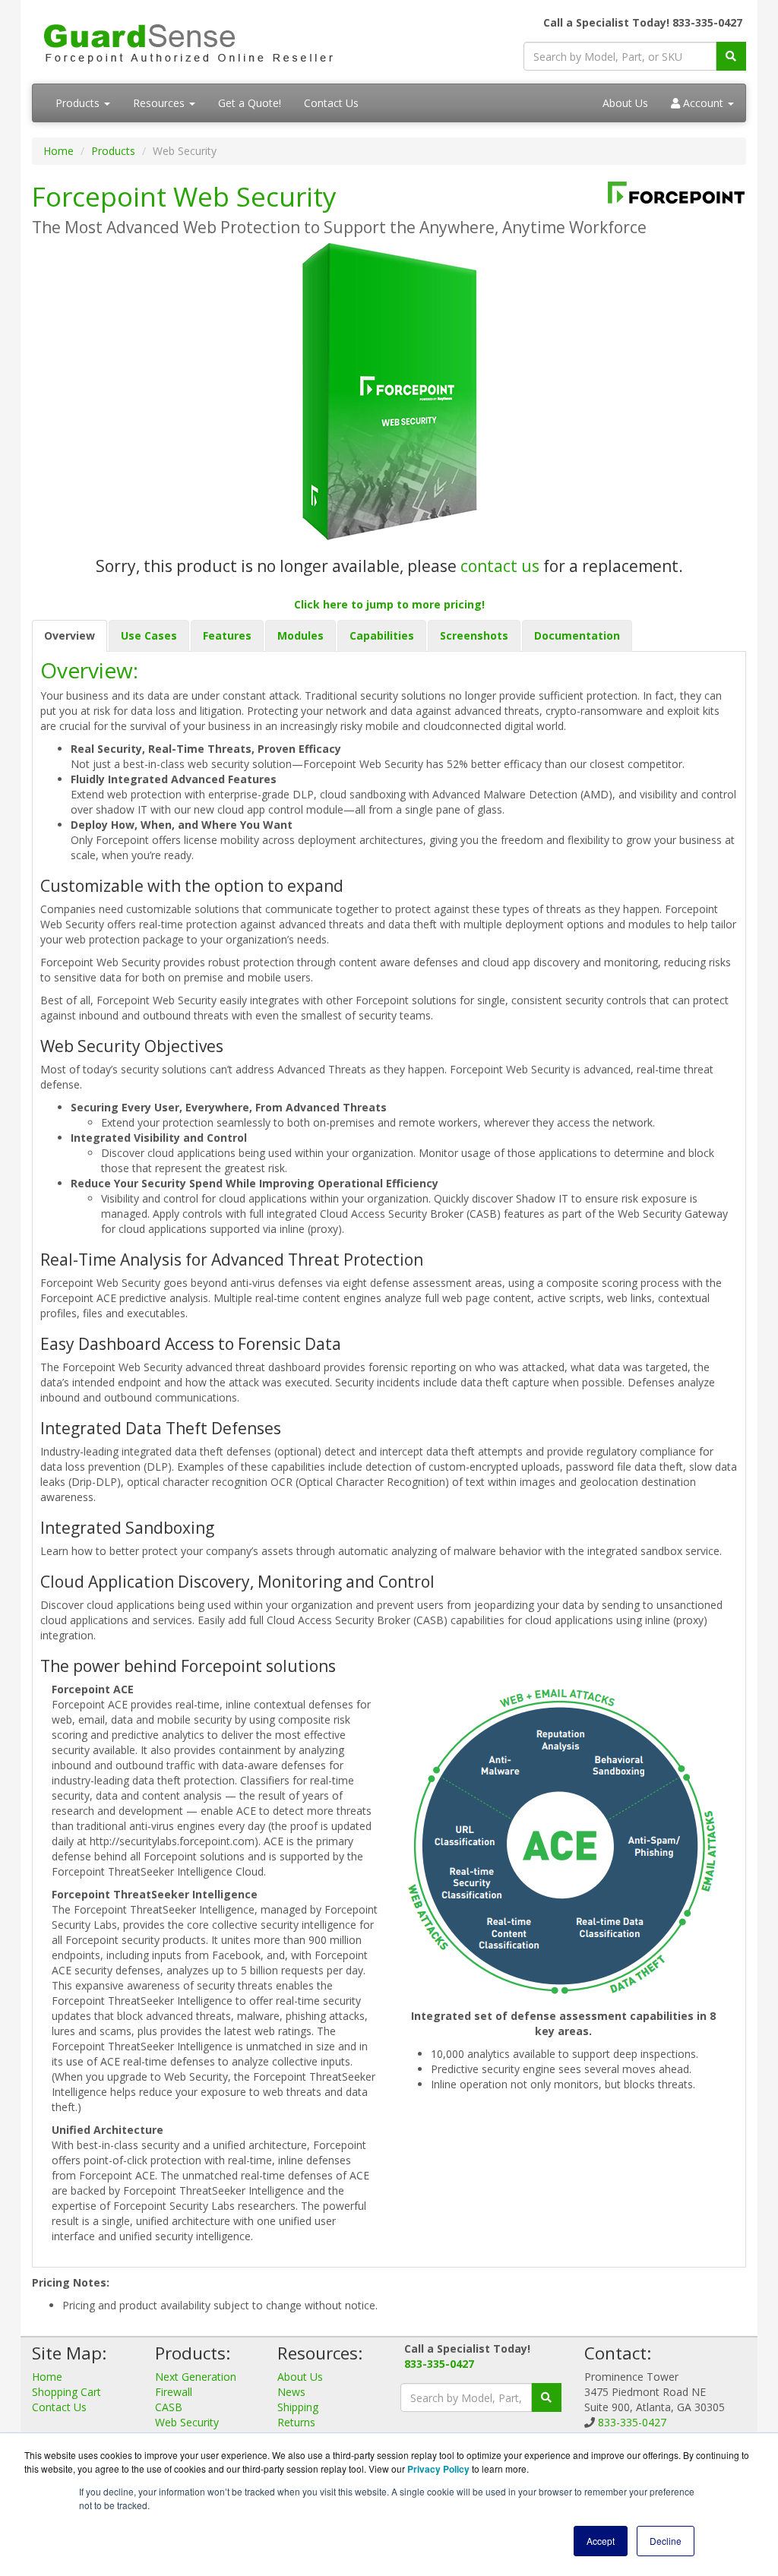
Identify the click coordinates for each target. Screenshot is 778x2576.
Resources (160, 103)
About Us (625, 103)
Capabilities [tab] (382, 635)
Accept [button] (601, 2541)
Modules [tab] (300, 635)
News (291, 2392)
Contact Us (331, 103)
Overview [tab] (70, 635)
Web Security (187, 2422)
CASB (169, 2407)
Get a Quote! (250, 103)
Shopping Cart (66, 2392)
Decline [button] (666, 2541)
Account (703, 103)
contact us (500, 566)
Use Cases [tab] (149, 635)
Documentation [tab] (577, 635)
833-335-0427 (439, 2364)
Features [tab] (227, 635)
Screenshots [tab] (474, 635)
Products (79, 103)
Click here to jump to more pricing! (389, 604)
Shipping (298, 2407)
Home (59, 151)
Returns (296, 2422)
